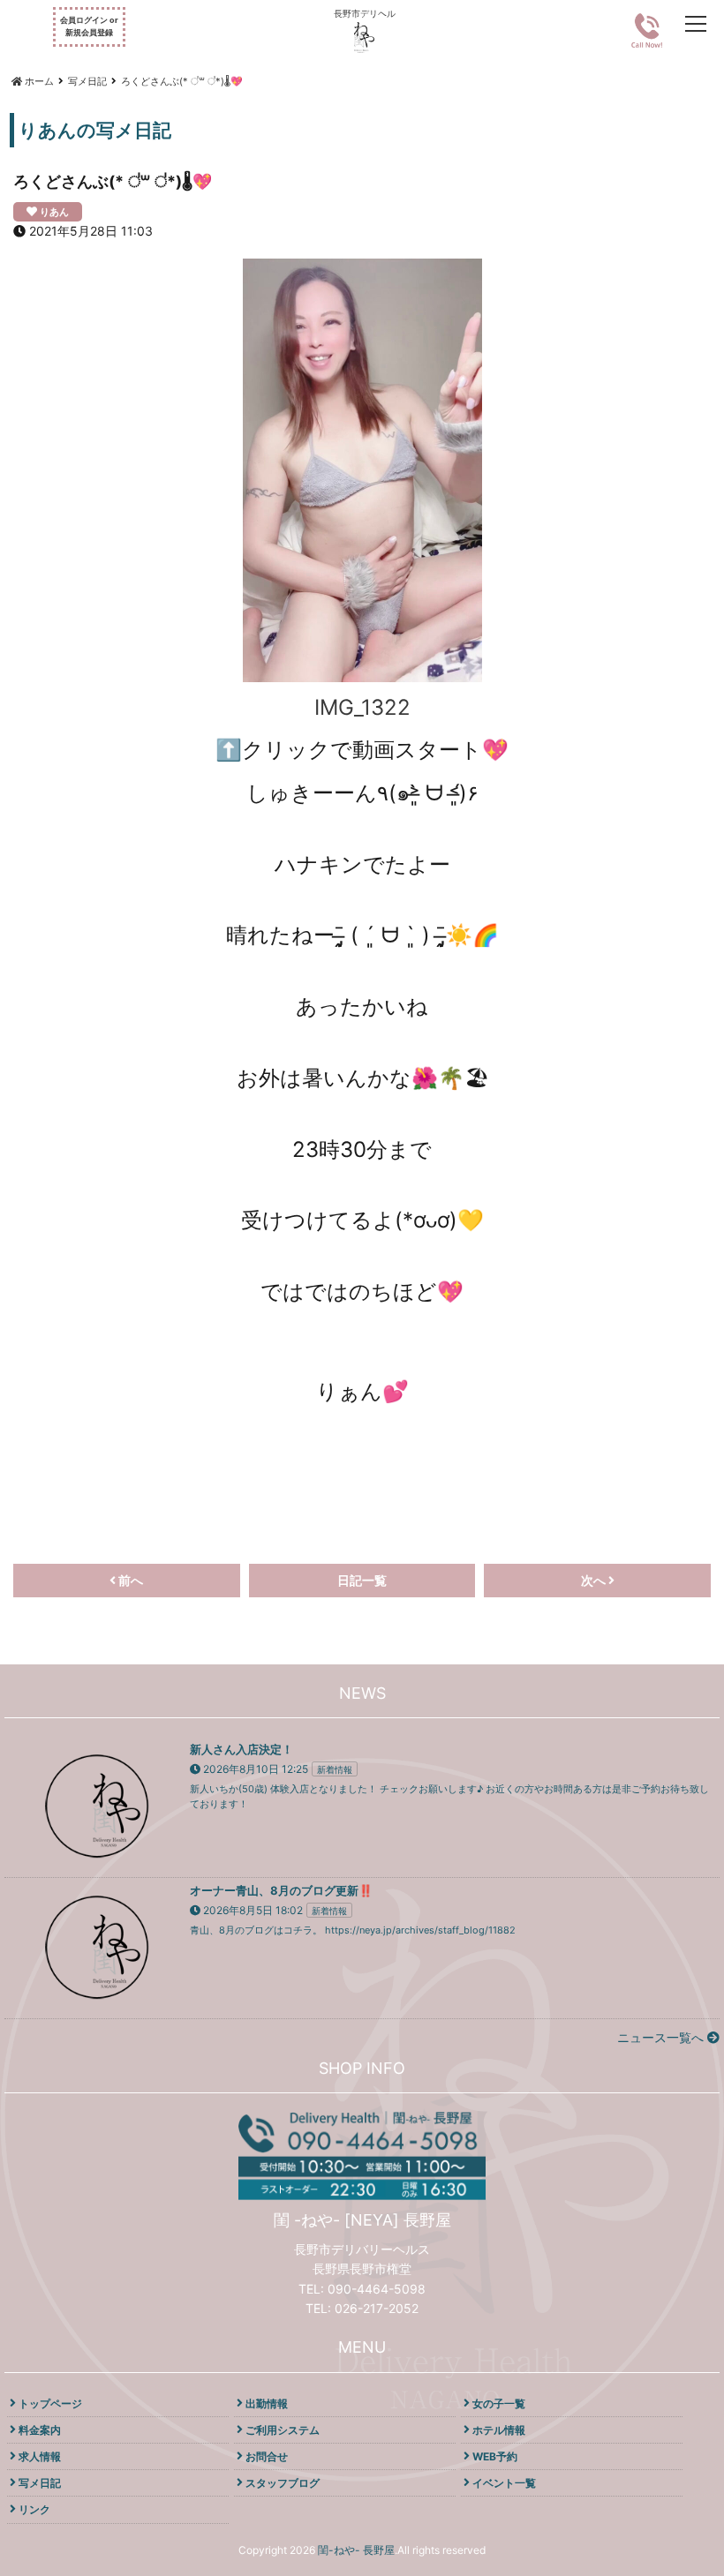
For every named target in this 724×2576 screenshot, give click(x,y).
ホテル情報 (499, 2430)
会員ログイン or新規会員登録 (89, 26)
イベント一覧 (504, 2483)
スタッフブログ (283, 2483)
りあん (54, 212)
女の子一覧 (499, 2403)
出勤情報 (267, 2403)
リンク (34, 2509)
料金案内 (40, 2430)
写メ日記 (40, 2483)
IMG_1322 (362, 707)
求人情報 (40, 2456)
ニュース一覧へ (662, 2037)
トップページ (50, 2403)
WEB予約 (495, 2456)
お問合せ (267, 2456)
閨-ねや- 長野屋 (356, 2550)
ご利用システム (283, 2430)
